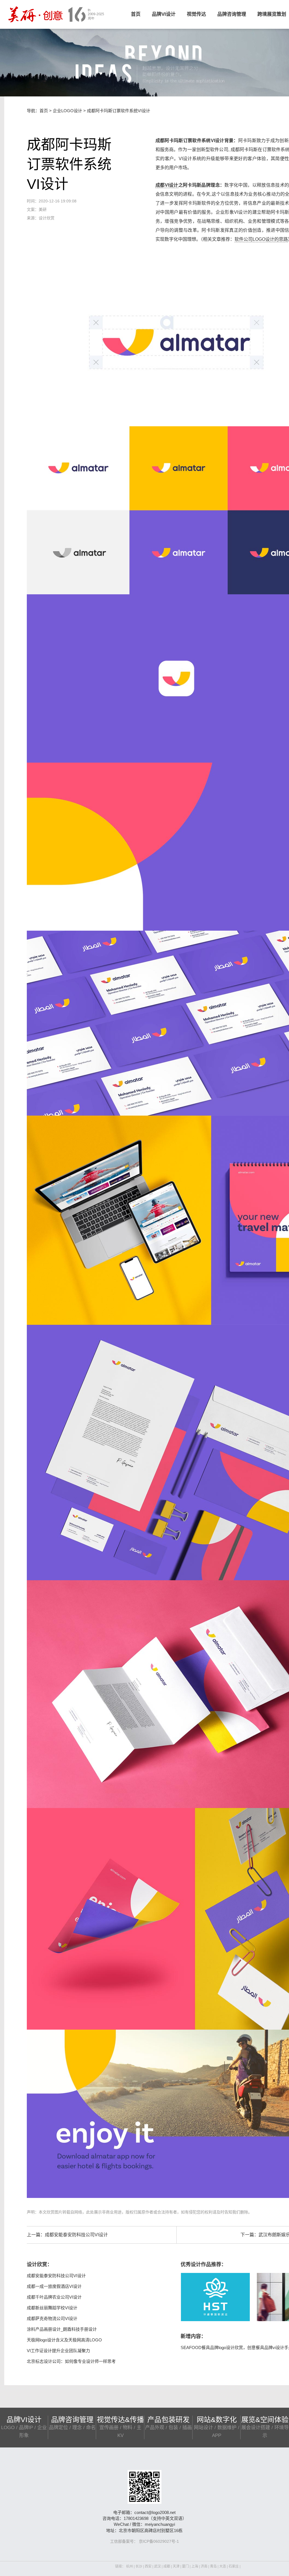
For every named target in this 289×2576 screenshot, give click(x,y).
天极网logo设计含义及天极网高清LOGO (64, 2340)
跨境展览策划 (272, 14)
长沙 (139, 2566)
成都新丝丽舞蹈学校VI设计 (52, 2308)
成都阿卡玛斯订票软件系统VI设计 (119, 111)
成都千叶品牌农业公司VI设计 (54, 2297)
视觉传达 (196, 14)
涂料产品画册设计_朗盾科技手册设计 (62, 2329)
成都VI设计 (167, 185)
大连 (223, 2566)
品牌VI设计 (164, 14)
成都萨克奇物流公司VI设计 (52, 2318)
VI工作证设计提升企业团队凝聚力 (58, 2351)
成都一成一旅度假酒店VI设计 (54, 2286)
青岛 (213, 2566)
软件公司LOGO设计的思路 (261, 239)
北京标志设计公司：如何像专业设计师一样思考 (71, 2361)
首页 (136, 14)
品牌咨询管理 (232, 14)
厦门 (185, 2566)
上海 (195, 2566)
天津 (176, 2566)
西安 (148, 2566)
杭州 (130, 2566)
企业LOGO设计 (67, 111)
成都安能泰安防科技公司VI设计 (76, 2235)
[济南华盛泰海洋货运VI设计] (215, 2297)
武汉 (157, 2566)
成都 (167, 2566)
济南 (204, 2566)
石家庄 (234, 2566)
